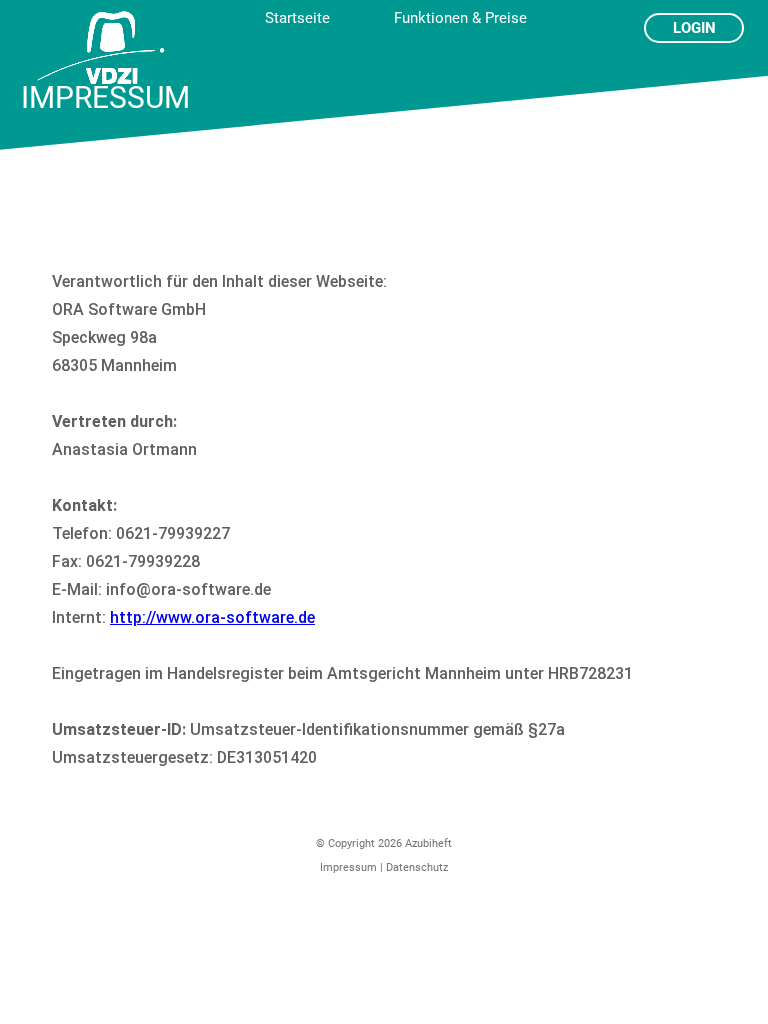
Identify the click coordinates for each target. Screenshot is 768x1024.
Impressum (348, 867)
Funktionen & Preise (460, 18)
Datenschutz (417, 867)
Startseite (297, 18)
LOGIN (694, 28)
